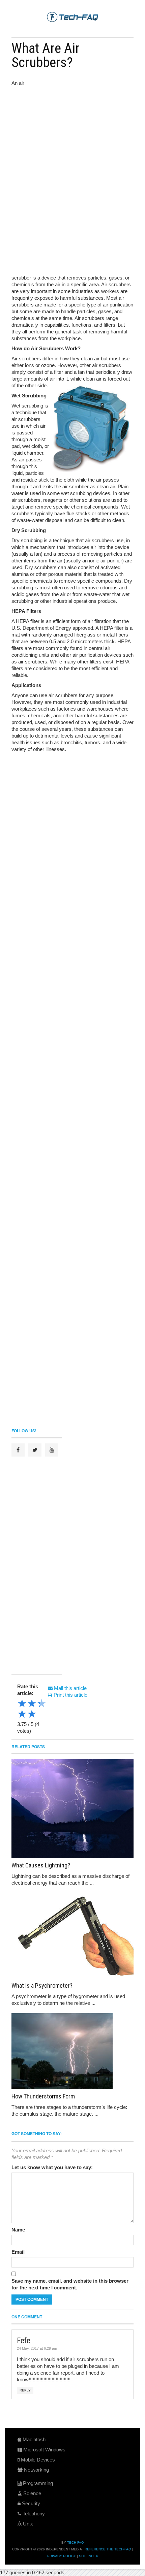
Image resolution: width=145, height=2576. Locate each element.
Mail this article (70, 1688)
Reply (25, 2390)
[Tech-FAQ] (72, 17)
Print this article (70, 1695)
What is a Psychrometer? (42, 1985)
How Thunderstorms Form (43, 2096)
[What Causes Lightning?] (72, 1809)
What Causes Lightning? (41, 1865)
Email (18, 2252)
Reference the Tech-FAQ (108, 2549)
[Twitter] (35, 1450)
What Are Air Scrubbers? (46, 55)
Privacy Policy (62, 2556)
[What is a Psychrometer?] (72, 1936)
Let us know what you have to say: (52, 2167)
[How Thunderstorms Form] (72, 2051)
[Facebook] (18, 1450)
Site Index (89, 2556)
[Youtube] (52, 1450)
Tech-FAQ (76, 2542)
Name (18, 2230)
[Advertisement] (80, 125)
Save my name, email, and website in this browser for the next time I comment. (70, 2284)
